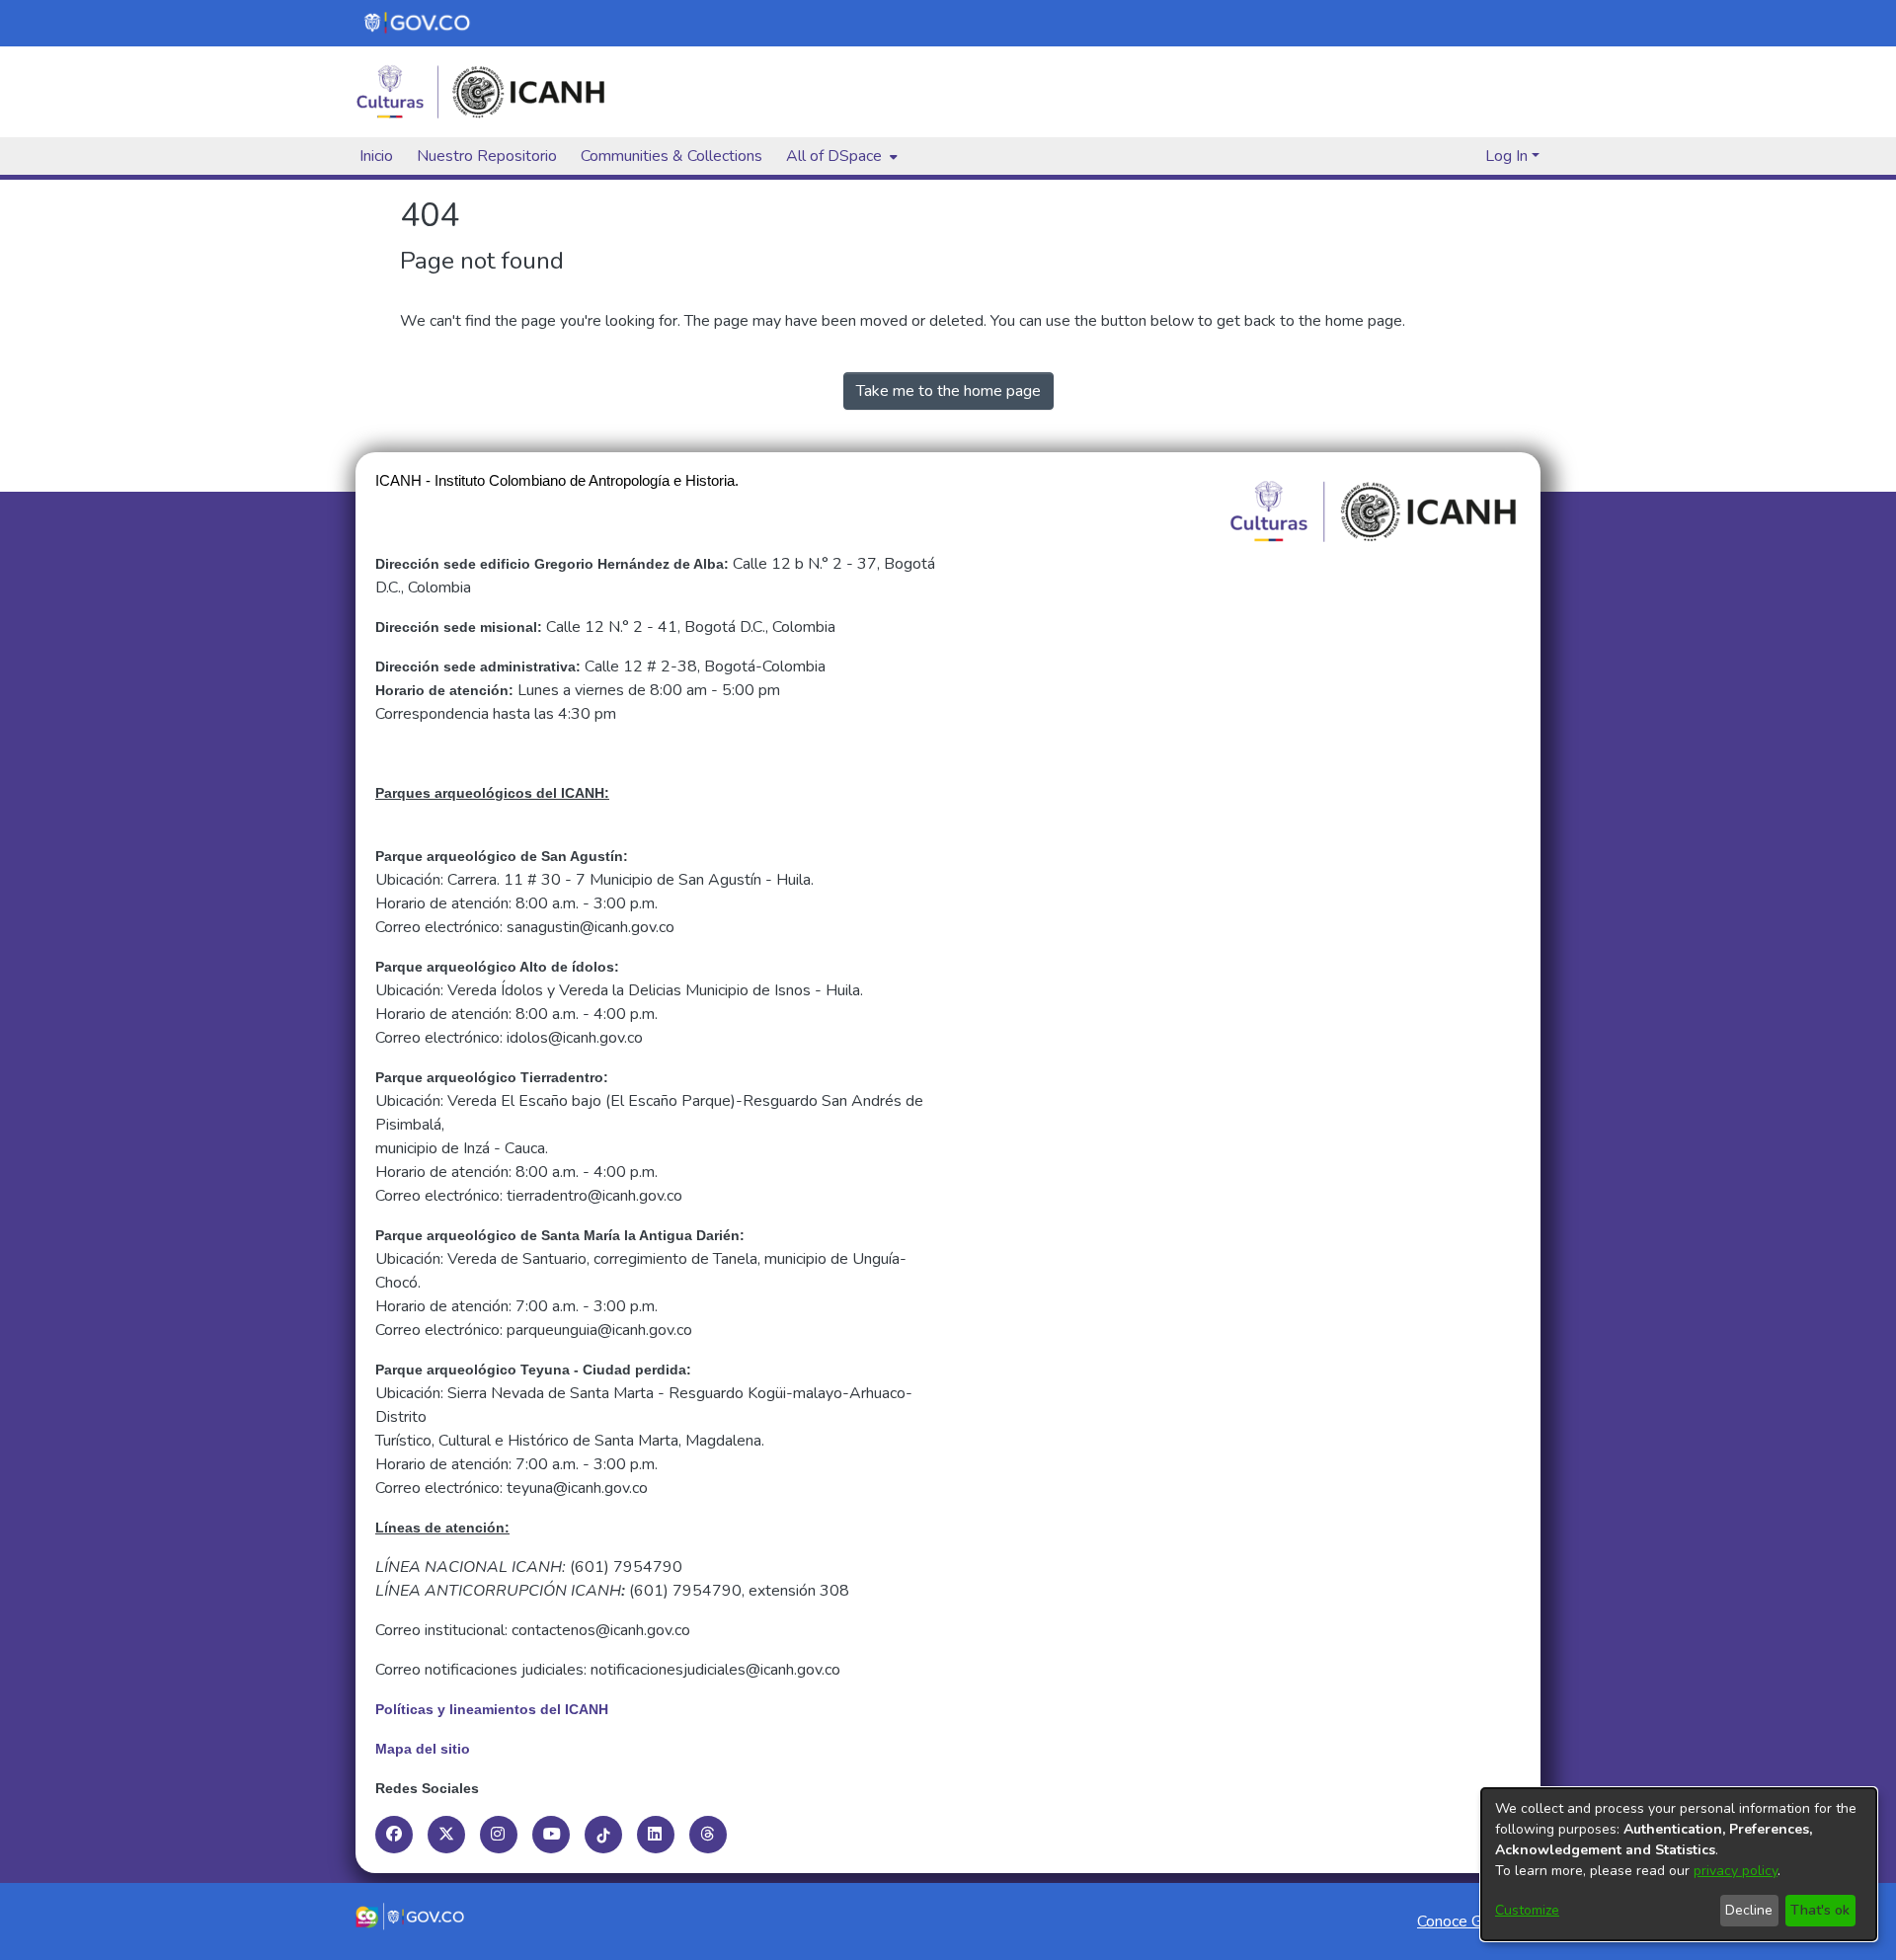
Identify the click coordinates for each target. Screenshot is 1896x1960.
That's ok (1820, 1910)
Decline (1749, 1910)
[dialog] (1679, 1864)
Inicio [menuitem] (376, 156)
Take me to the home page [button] (948, 391)
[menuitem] (840, 156)
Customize (1527, 1910)
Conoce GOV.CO (1472, 1921)
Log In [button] (1508, 156)
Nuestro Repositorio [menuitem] (487, 156)
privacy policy (1736, 1871)
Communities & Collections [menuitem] (671, 156)
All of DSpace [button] (834, 156)
